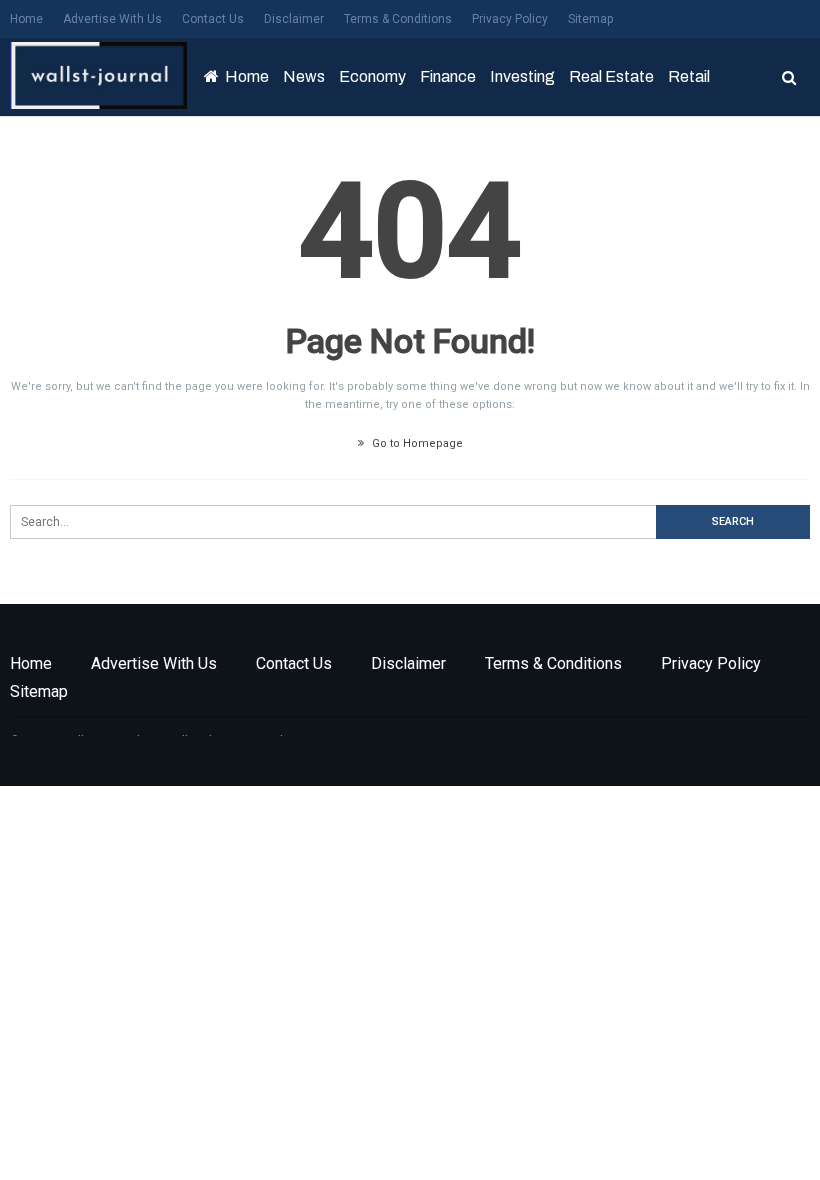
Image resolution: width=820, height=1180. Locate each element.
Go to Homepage (416, 443)
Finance (448, 76)
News (304, 76)
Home (26, 19)
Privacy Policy (510, 19)
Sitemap (590, 19)
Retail (689, 76)
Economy (372, 76)
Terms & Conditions (398, 19)
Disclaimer (294, 19)
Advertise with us (112, 19)
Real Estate (611, 76)
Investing (522, 76)
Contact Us (213, 19)
